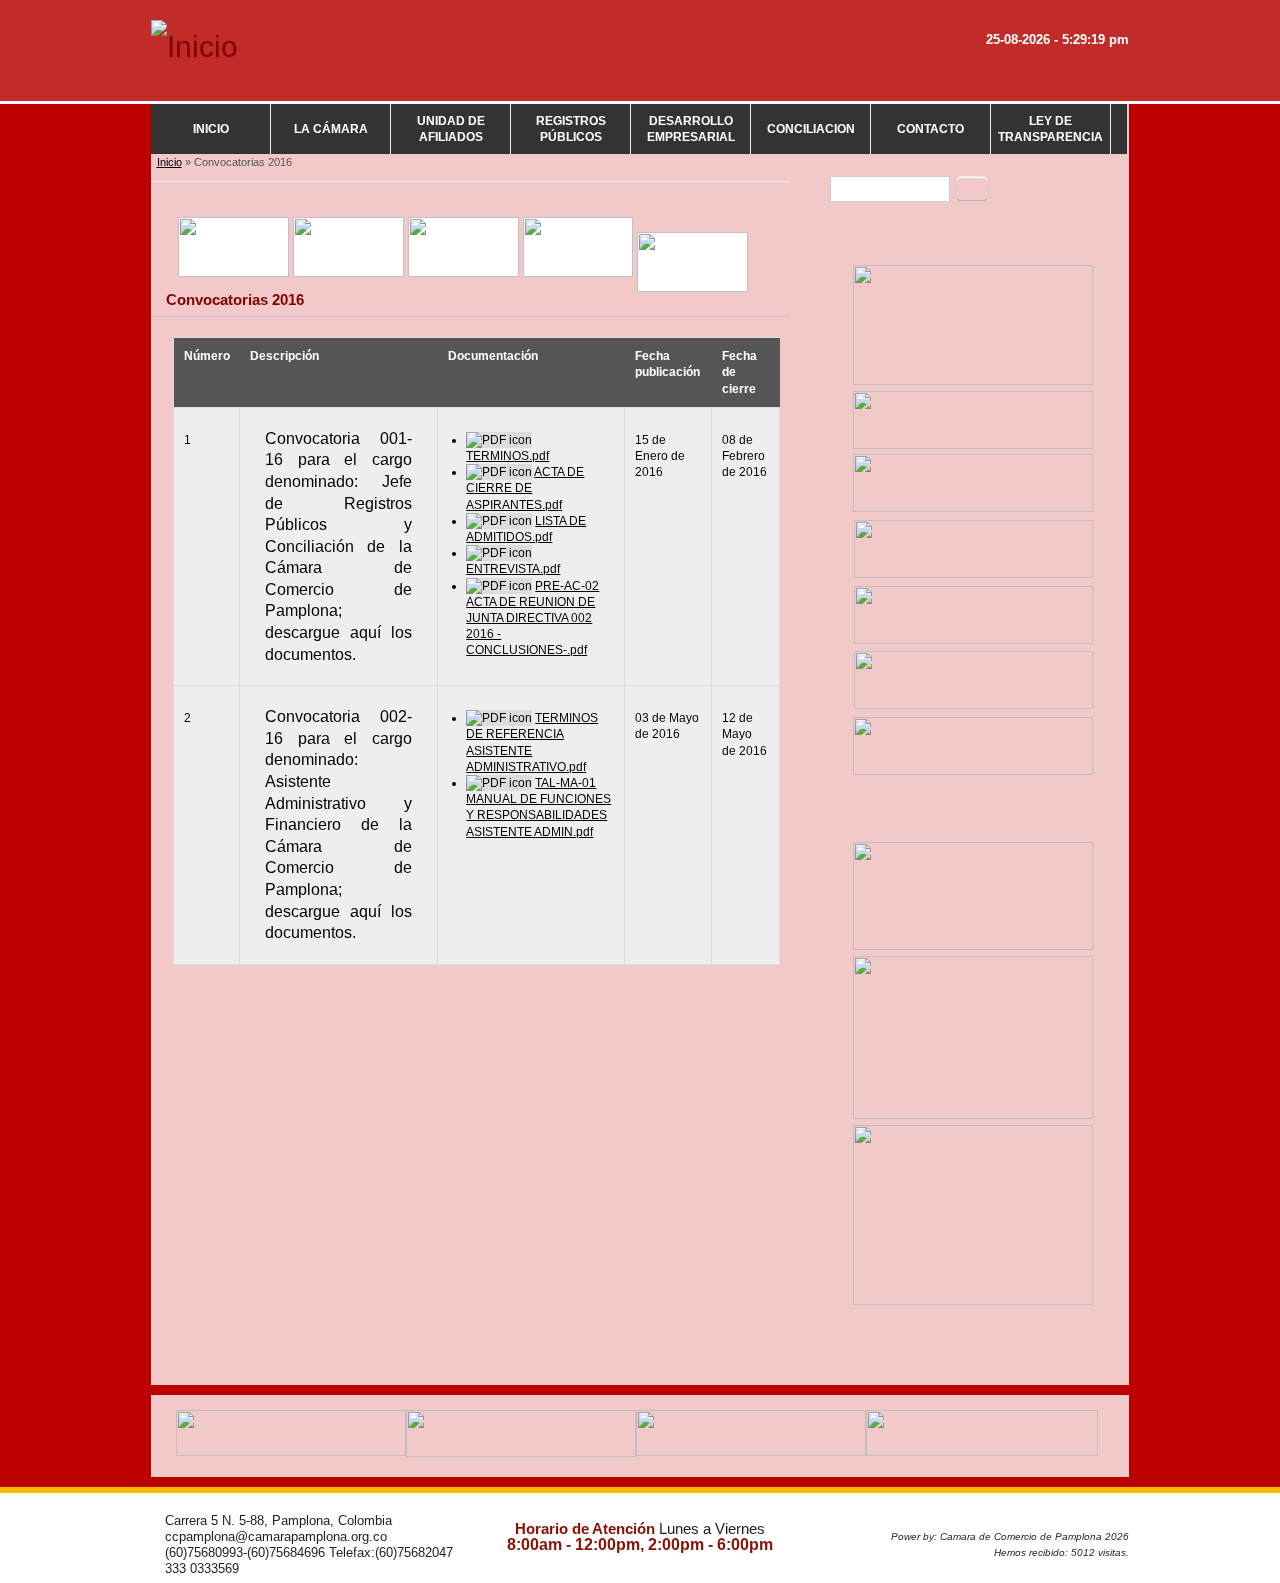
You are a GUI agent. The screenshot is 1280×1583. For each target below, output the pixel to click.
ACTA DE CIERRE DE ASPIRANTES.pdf (525, 488)
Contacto (930, 129)
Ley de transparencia (1050, 129)
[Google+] (1009, 77)
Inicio (211, 129)
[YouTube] (1057, 77)
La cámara (331, 129)
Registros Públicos (571, 129)
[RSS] (1105, 77)
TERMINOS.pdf (507, 456)
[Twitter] (961, 77)
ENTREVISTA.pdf (513, 569)
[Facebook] (913, 77)
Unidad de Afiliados (451, 129)
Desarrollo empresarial (691, 129)
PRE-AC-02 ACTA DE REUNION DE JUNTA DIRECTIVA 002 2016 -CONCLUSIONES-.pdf (532, 618)
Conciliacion (811, 129)
